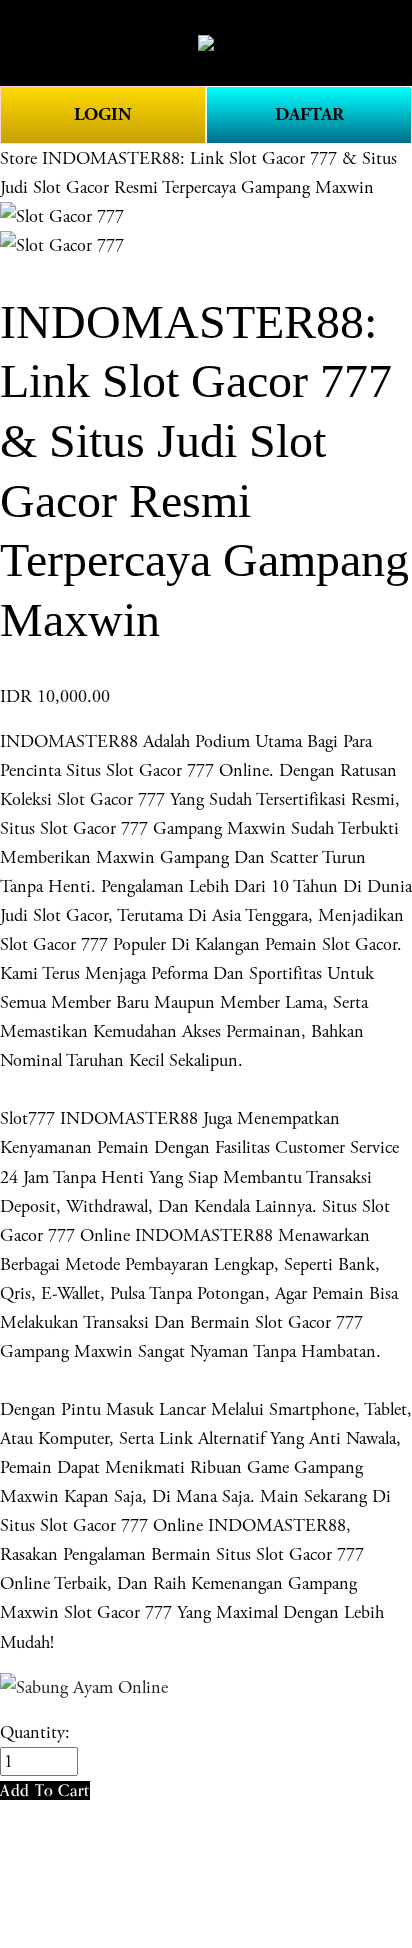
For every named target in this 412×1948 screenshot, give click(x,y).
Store (18, 158)
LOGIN (103, 114)
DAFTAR (309, 114)
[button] (45, 1790)
